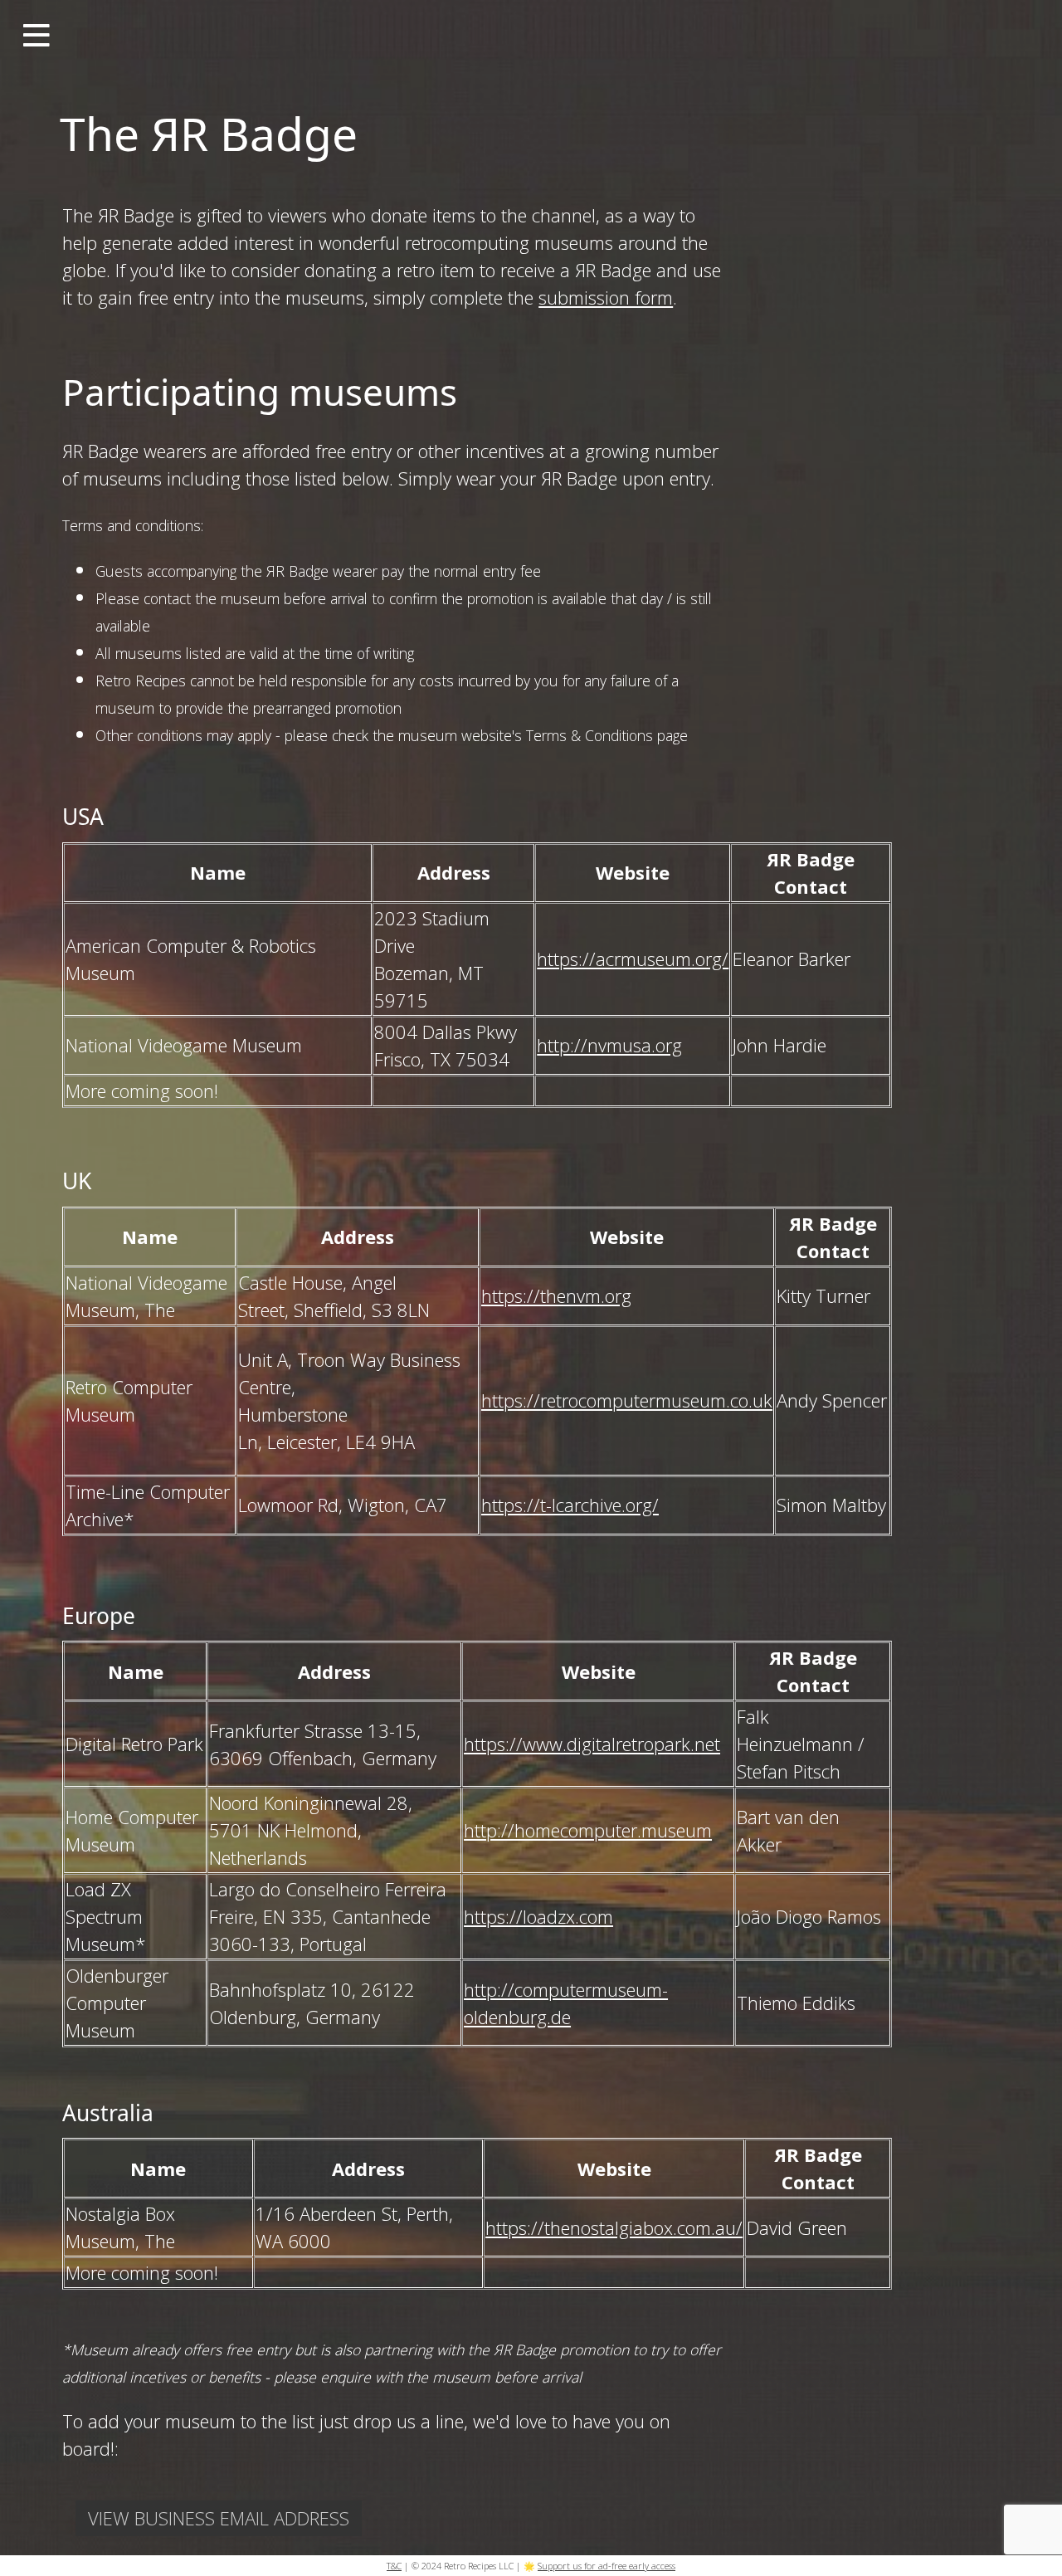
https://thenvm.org (556, 1295)
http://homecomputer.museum (588, 1830)
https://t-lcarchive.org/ (570, 1505)
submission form (606, 297)
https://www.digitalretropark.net (592, 1744)
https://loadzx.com (538, 1916)
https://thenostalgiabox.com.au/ (614, 2227)
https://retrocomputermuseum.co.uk (627, 1400)
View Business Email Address (219, 2518)
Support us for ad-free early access (607, 2566)
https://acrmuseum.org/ (633, 959)
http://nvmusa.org (609, 1045)
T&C (394, 2566)
